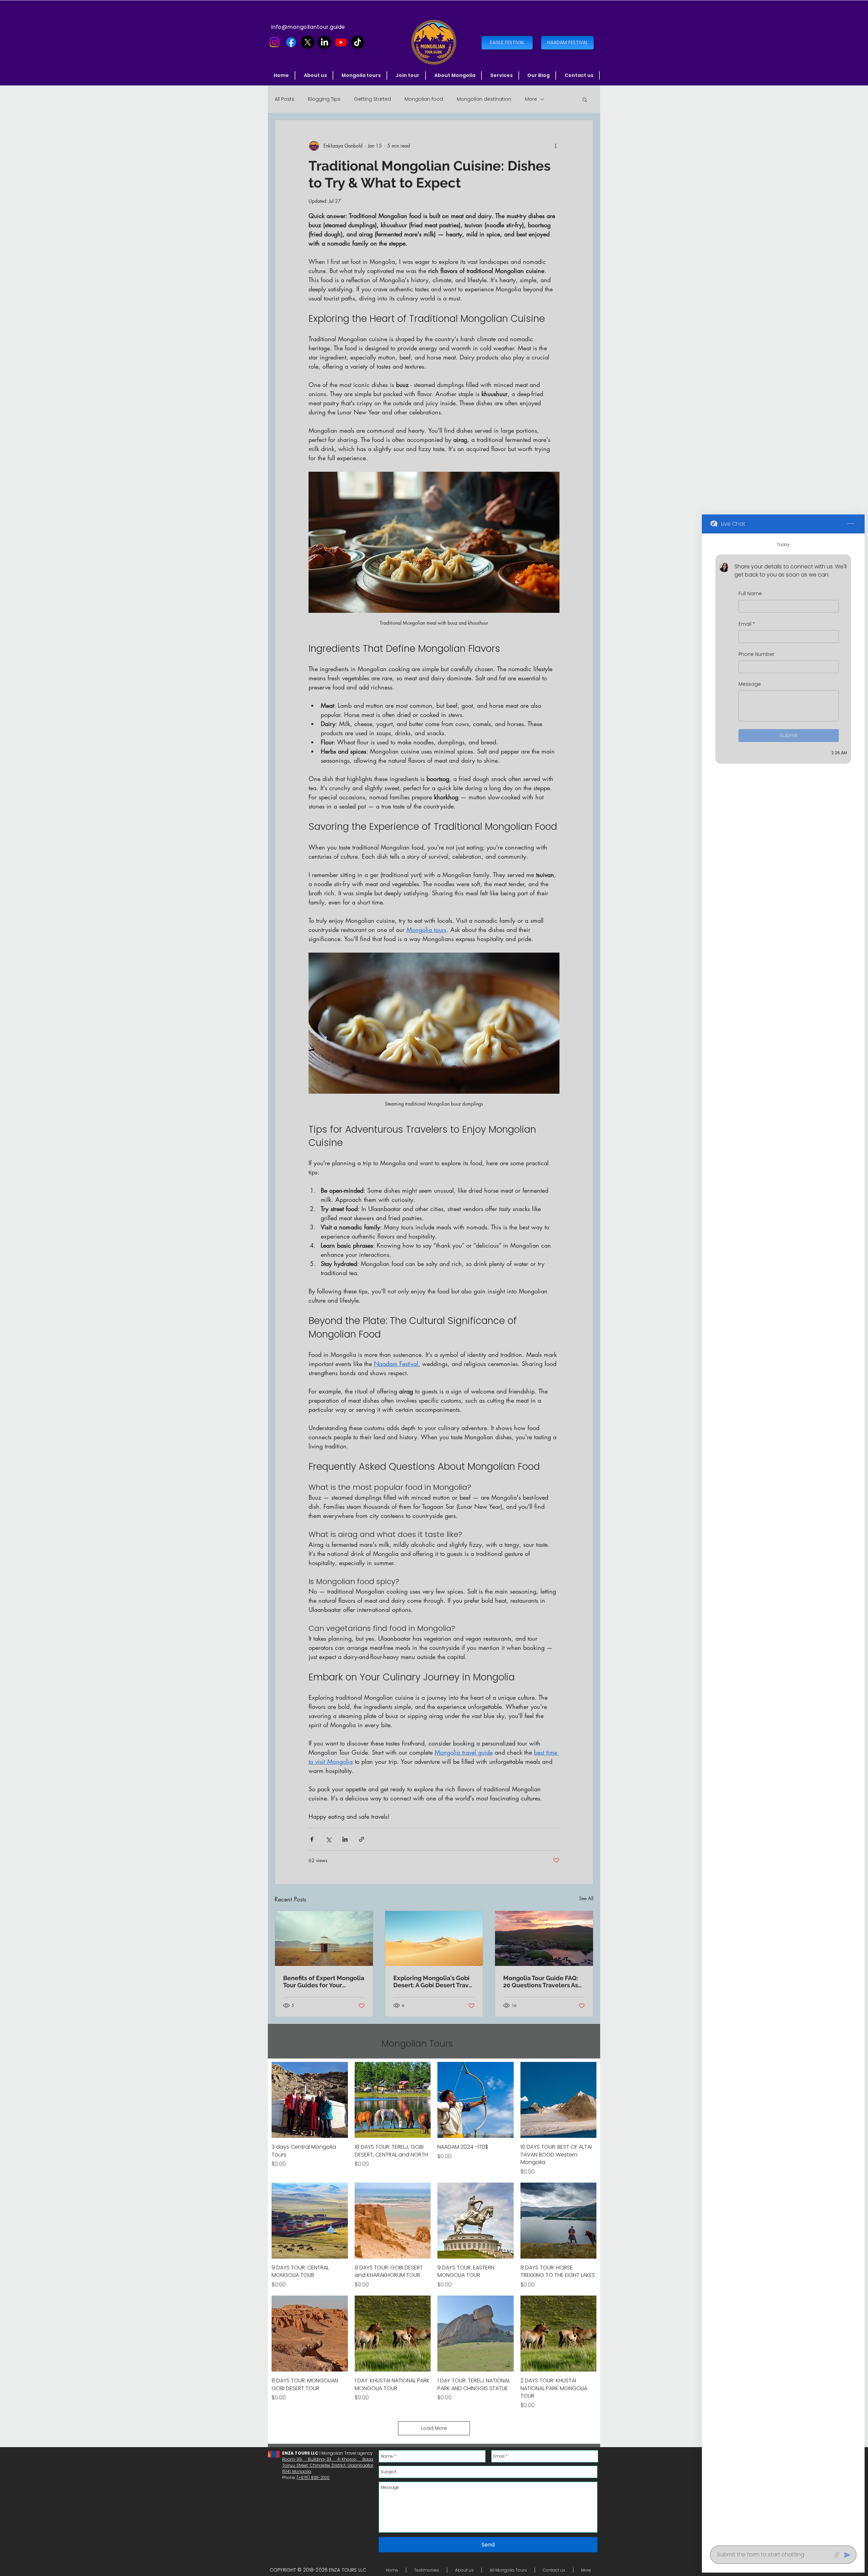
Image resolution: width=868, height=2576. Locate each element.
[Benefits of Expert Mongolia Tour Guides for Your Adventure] (324, 1938)
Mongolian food (424, 99)
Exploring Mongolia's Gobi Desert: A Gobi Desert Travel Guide (434, 1982)
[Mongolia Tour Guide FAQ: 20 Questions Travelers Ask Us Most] (544, 1938)
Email (747, 624)
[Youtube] (341, 42)
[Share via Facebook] (312, 1839)
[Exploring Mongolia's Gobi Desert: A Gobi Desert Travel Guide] (434, 1938)
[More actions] (555, 146)
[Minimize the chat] (851, 524)
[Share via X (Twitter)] (328, 1839)
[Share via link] (362, 1839)
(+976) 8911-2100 (313, 2477)
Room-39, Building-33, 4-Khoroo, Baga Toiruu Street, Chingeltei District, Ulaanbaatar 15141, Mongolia (328, 2465)
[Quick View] (310, 2100)
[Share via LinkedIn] (345, 1839)
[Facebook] (291, 42)
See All (586, 1898)
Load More (434, 2428)
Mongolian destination (484, 99)
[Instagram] (274, 42)
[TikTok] (358, 42)
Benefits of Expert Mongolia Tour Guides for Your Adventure (324, 1982)
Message (750, 684)
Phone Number (756, 654)
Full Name (750, 594)
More (531, 99)
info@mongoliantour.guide (308, 27)
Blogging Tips (324, 99)
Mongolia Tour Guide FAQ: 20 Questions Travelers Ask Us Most (542, 1982)
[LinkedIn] (324, 42)
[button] (362, 75)
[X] (308, 42)
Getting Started (372, 99)
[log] (783, 1537)
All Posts (284, 99)
